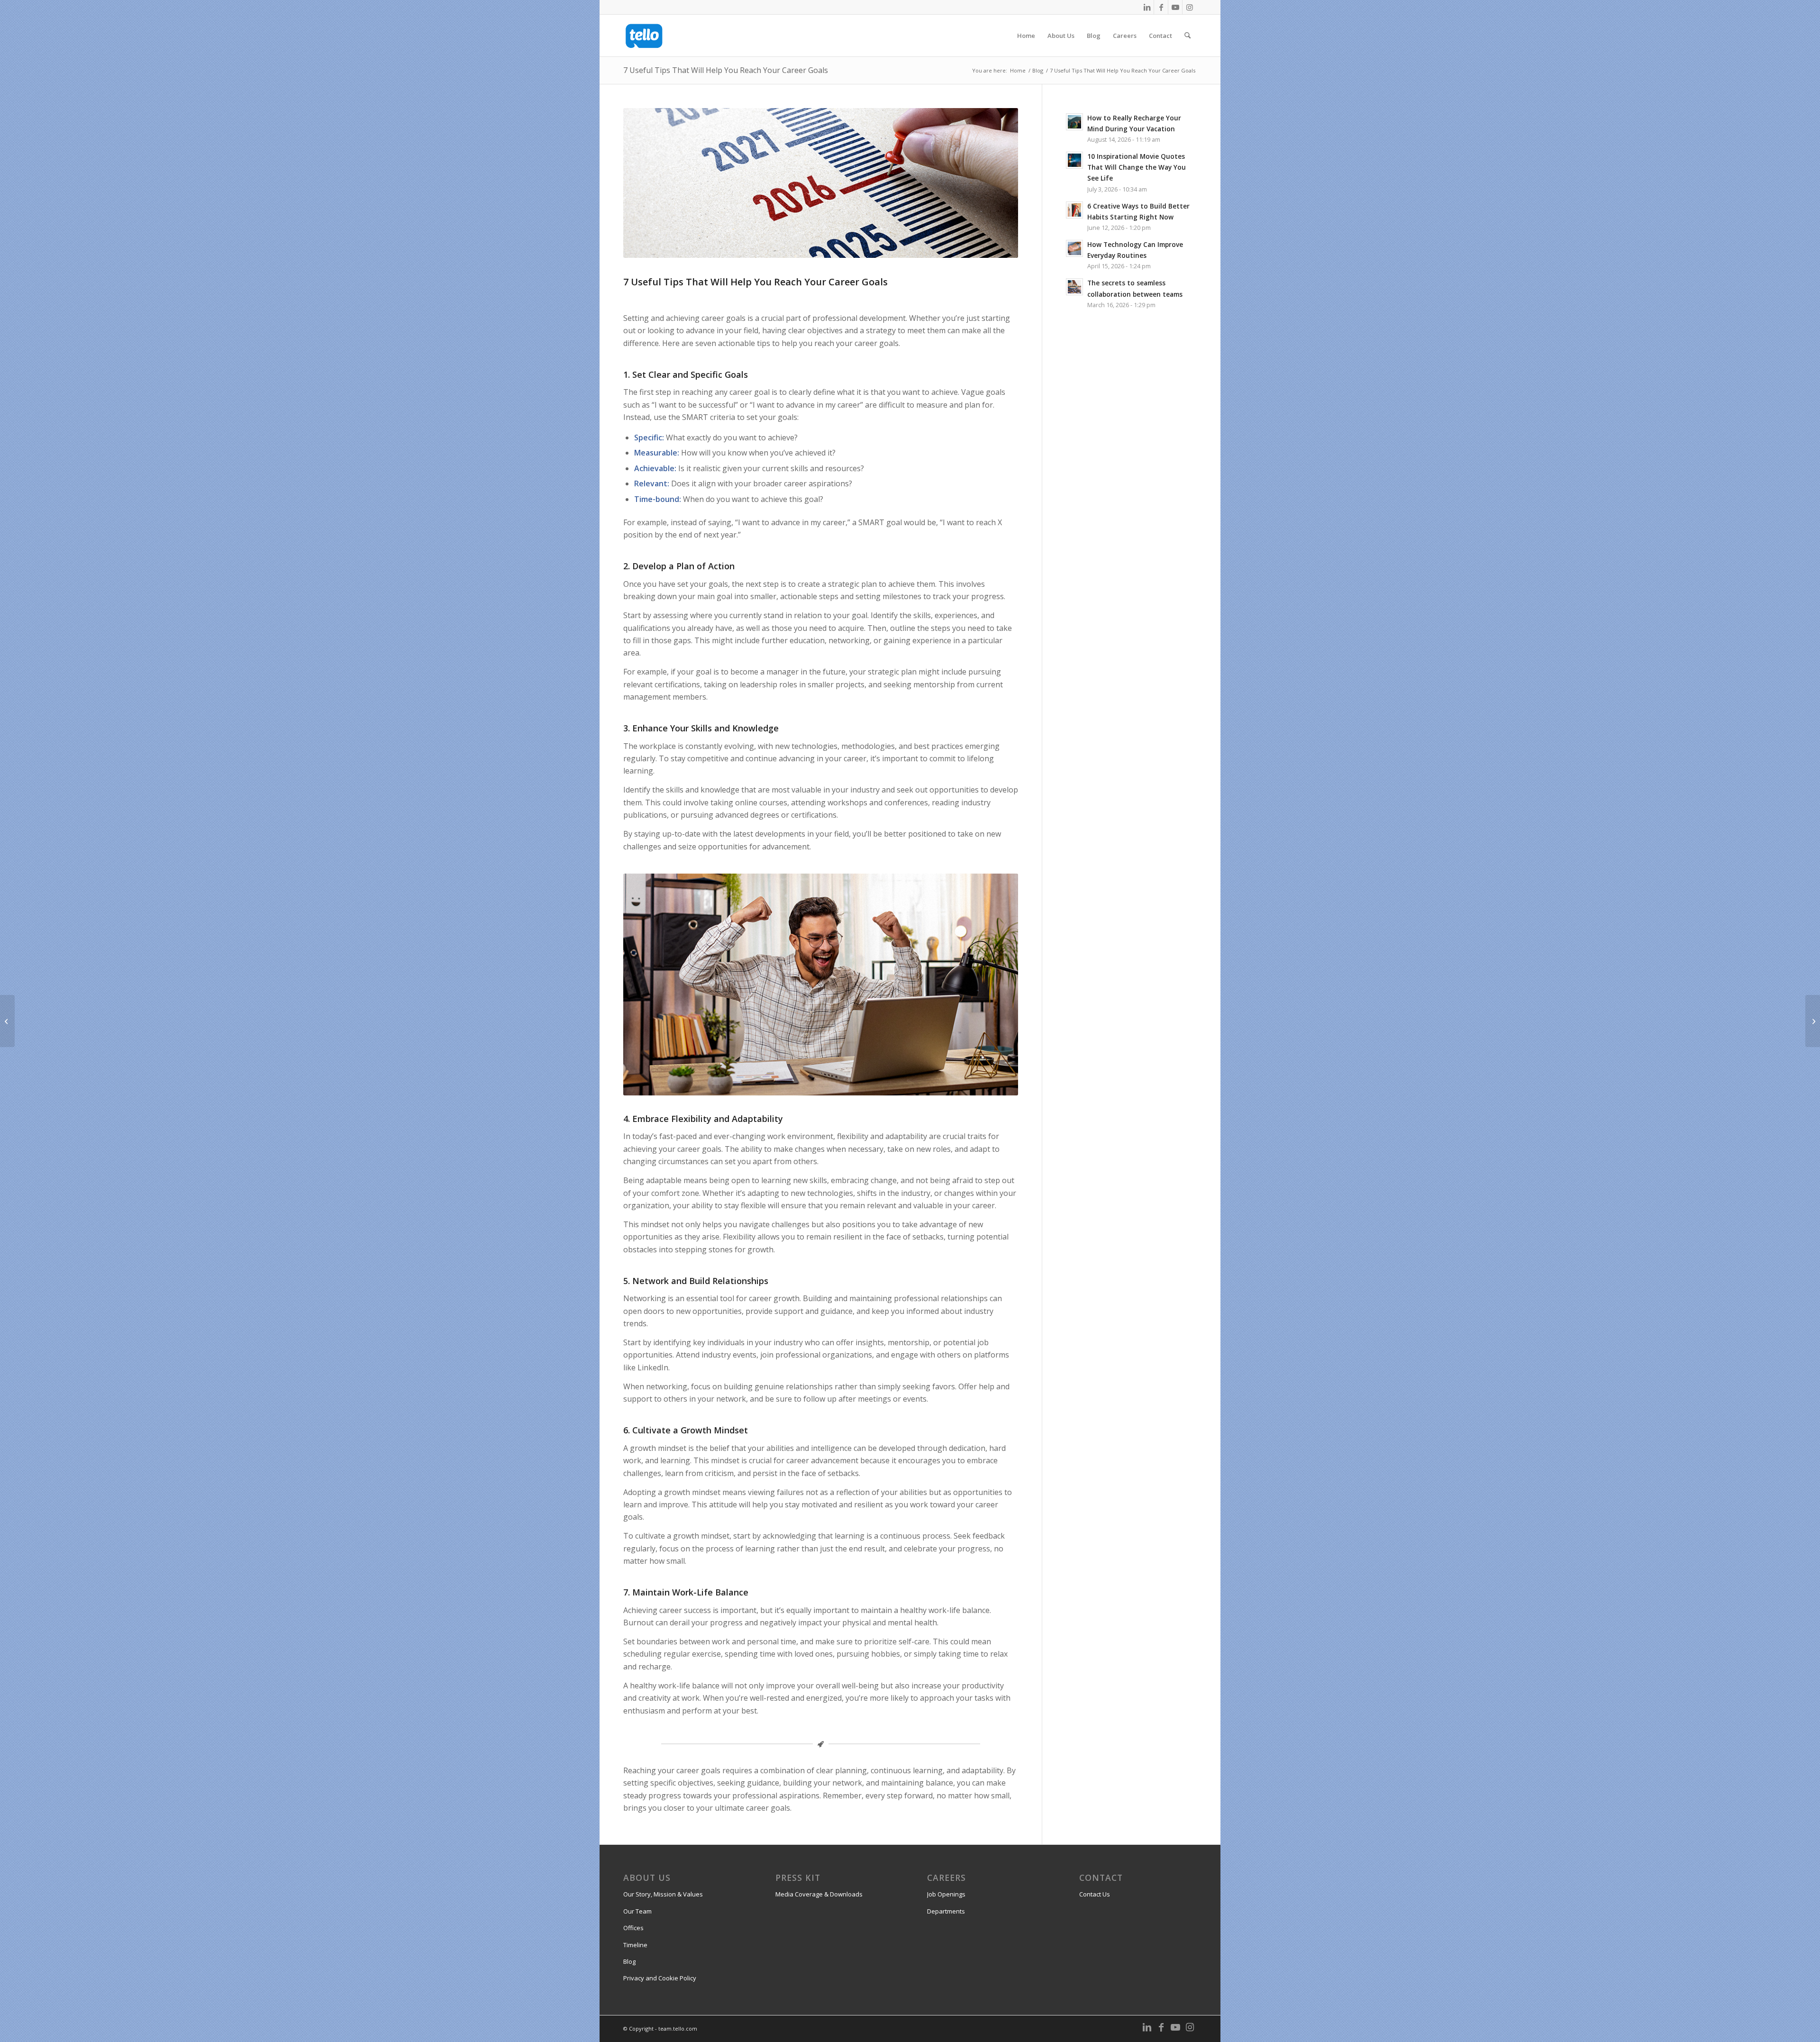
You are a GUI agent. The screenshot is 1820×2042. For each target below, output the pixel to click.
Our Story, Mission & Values (663, 1894)
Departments (946, 1911)
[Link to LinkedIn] (1147, 7)
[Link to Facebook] (1161, 7)
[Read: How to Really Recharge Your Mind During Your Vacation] (1074, 122)
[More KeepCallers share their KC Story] (7, 1021)
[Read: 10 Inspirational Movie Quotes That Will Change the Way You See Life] (1074, 160)
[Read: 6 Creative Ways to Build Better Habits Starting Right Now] (1074, 210)
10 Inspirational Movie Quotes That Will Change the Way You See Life (1137, 167)
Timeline (635, 1945)
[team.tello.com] (644, 36)
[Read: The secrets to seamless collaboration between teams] (1074, 287)
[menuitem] (1026, 36)
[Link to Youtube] (1175, 7)
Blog (629, 1961)
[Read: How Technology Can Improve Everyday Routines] (1074, 248)
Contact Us (1095, 1894)
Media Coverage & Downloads (819, 1894)
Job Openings (946, 1894)
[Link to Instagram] (1190, 7)
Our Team (637, 1911)
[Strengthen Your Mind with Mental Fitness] (1813, 1021)
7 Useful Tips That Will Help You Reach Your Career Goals (726, 70)
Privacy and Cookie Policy (660, 1978)
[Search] (1188, 36)
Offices (633, 1928)
